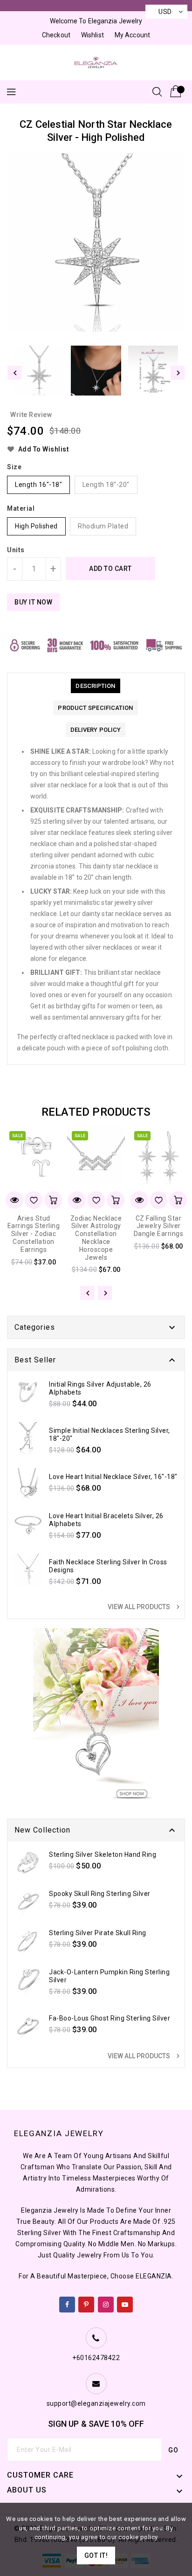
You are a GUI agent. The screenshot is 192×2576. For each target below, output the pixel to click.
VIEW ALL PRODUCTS (145, 1607)
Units (16, 550)
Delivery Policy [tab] (96, 730)
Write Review (31, 415)
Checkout (56, 35)
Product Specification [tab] (95, 708)
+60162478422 (96, 2358)
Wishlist (93, 35)
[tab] (95, 686)
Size (14, 467)
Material (21, 508)
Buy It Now (33, 602)
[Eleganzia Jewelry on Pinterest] (86, 2303)
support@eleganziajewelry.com (96, 2403)
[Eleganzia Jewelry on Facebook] (67, 2303)
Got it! (96, 2555)
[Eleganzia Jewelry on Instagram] (106, 2303)
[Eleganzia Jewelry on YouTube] (125, 2303)
